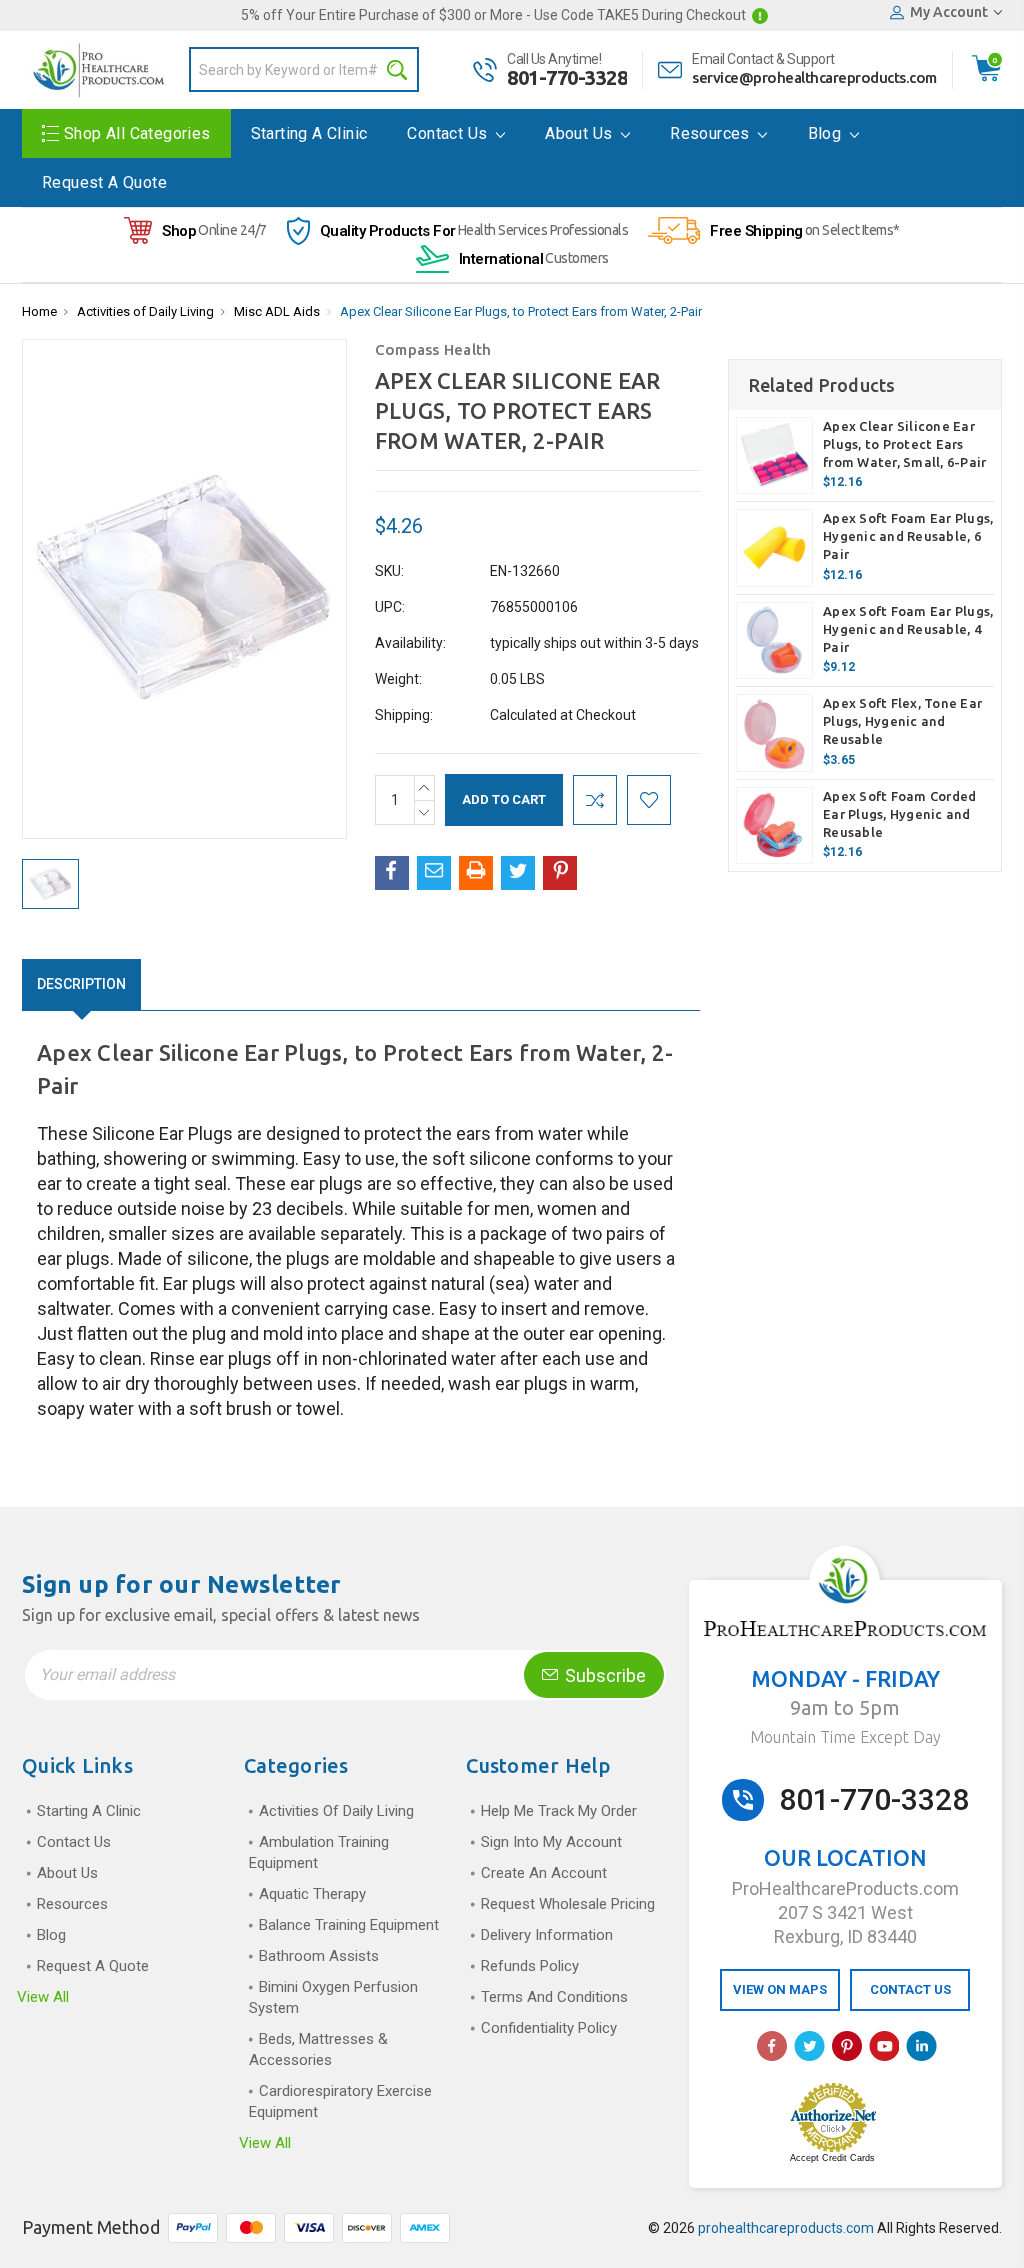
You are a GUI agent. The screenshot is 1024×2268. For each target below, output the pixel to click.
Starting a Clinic (309, 133)
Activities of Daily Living (145, 311)
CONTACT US (910, 1989)
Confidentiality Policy (549, 2028)
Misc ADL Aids (277, 311)
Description (81, 984)
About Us (581, 133)
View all (43, 1997)
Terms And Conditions (554, 1997)
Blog (827, 133)
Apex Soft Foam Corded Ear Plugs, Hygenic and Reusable (899, 814)
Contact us (449, 133)
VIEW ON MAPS (780, 1989)
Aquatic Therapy (312, 1894)
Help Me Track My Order (559, 1811)
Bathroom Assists (319, 1956)
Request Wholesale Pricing (568, 1904)
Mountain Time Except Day (845, 1737)
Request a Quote (104, 182)
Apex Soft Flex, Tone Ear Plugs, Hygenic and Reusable (902, 721)
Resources (712, 133)
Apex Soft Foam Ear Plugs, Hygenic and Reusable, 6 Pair (908, 536)
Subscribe (603, 1675)
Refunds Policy (530, 1966)
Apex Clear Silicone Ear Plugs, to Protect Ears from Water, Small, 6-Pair (904, 444)
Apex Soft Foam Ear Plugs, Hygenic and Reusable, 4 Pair (908, 629)
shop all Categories (137, 133)
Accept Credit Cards (832, 2158)
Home (39, 311)
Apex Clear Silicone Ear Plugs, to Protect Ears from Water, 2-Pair (521, 311)
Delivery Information (547, 1935)
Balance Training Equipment (349, 1925)
